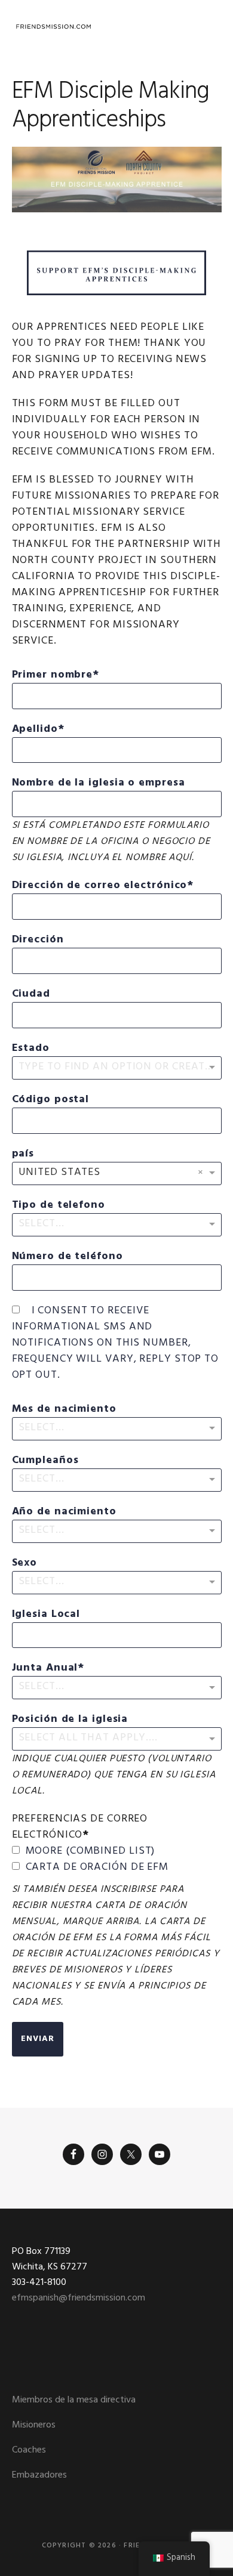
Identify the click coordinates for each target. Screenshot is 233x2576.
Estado (31, 1048)
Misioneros (34, 2425)
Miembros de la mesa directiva (74, 2400)
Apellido (35, 729)
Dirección (38, 940)
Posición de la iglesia (70, 1719)
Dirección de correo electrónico (100, 885)
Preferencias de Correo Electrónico (80, 1827)
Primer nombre (53, 675)
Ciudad (31, 994)
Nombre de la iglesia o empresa (99, 783)
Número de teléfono (68, 1256)
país (23, 1154)
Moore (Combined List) (91, 1851)
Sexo (25, 1563)
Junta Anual (45, 1668)
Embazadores (39, 2475)
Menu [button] (206, 27)
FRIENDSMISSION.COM (54, 27)
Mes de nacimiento (64, 1409)
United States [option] (60, 1172)
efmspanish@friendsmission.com (79, 2298)
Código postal (51, 1100)
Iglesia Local (46, 1614)
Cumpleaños (45, 1460)
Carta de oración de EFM (97, 1867)
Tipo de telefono (59, 1205)
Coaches (29, 2450)
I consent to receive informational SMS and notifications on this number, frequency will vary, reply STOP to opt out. (116, 1343)
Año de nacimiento (64, 1512)
